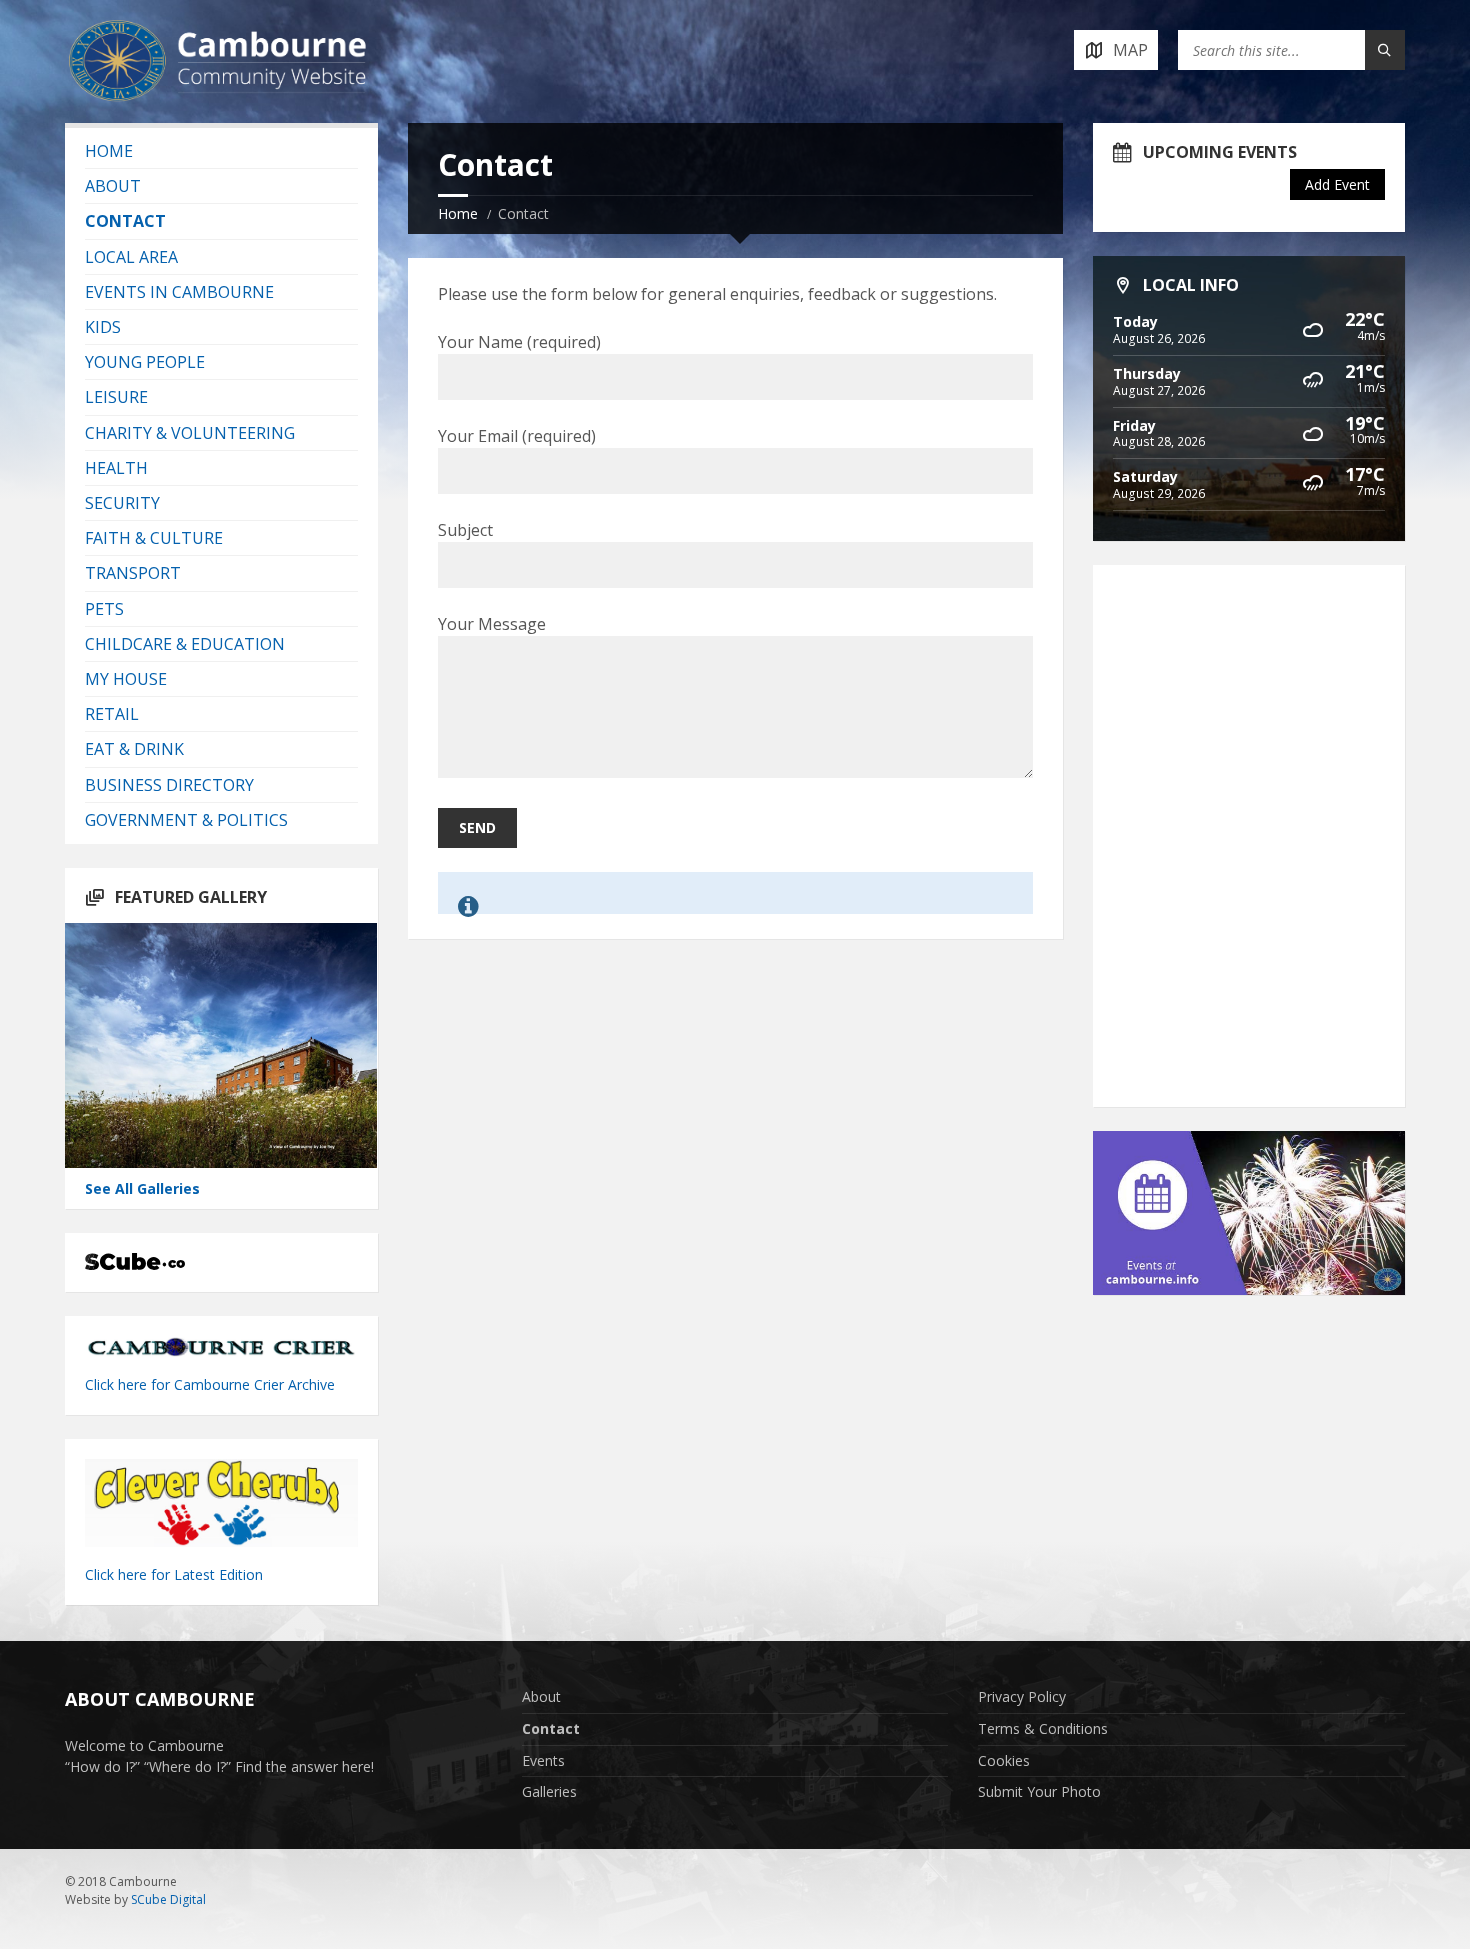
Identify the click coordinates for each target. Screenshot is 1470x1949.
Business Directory (169, 785)
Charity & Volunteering (190, 433)
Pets (104, 609)
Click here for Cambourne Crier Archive (212, 1384)
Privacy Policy (1022, 1696)
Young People (145, 362)
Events (543, 1760)
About (113, 186)
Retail (112, 714)
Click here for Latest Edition (174, 1574)
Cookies (1004, 1760)
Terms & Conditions (1043, 1728)
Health (116, 468)
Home (458, 213)
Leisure (116, 397)
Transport (133, 573)
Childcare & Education (185, 644)
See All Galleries (142, 1188)
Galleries (549, 1791)
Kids (103, 327)
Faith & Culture (154, 538)
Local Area (131, 257)
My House (126, 679)
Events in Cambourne (179, 292)
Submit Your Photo (1039, 1791)
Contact (125, 221)
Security (122, 503)
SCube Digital (168, 1899)
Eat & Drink (134, 749)
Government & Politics (186, 820)
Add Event (1337, 184)
